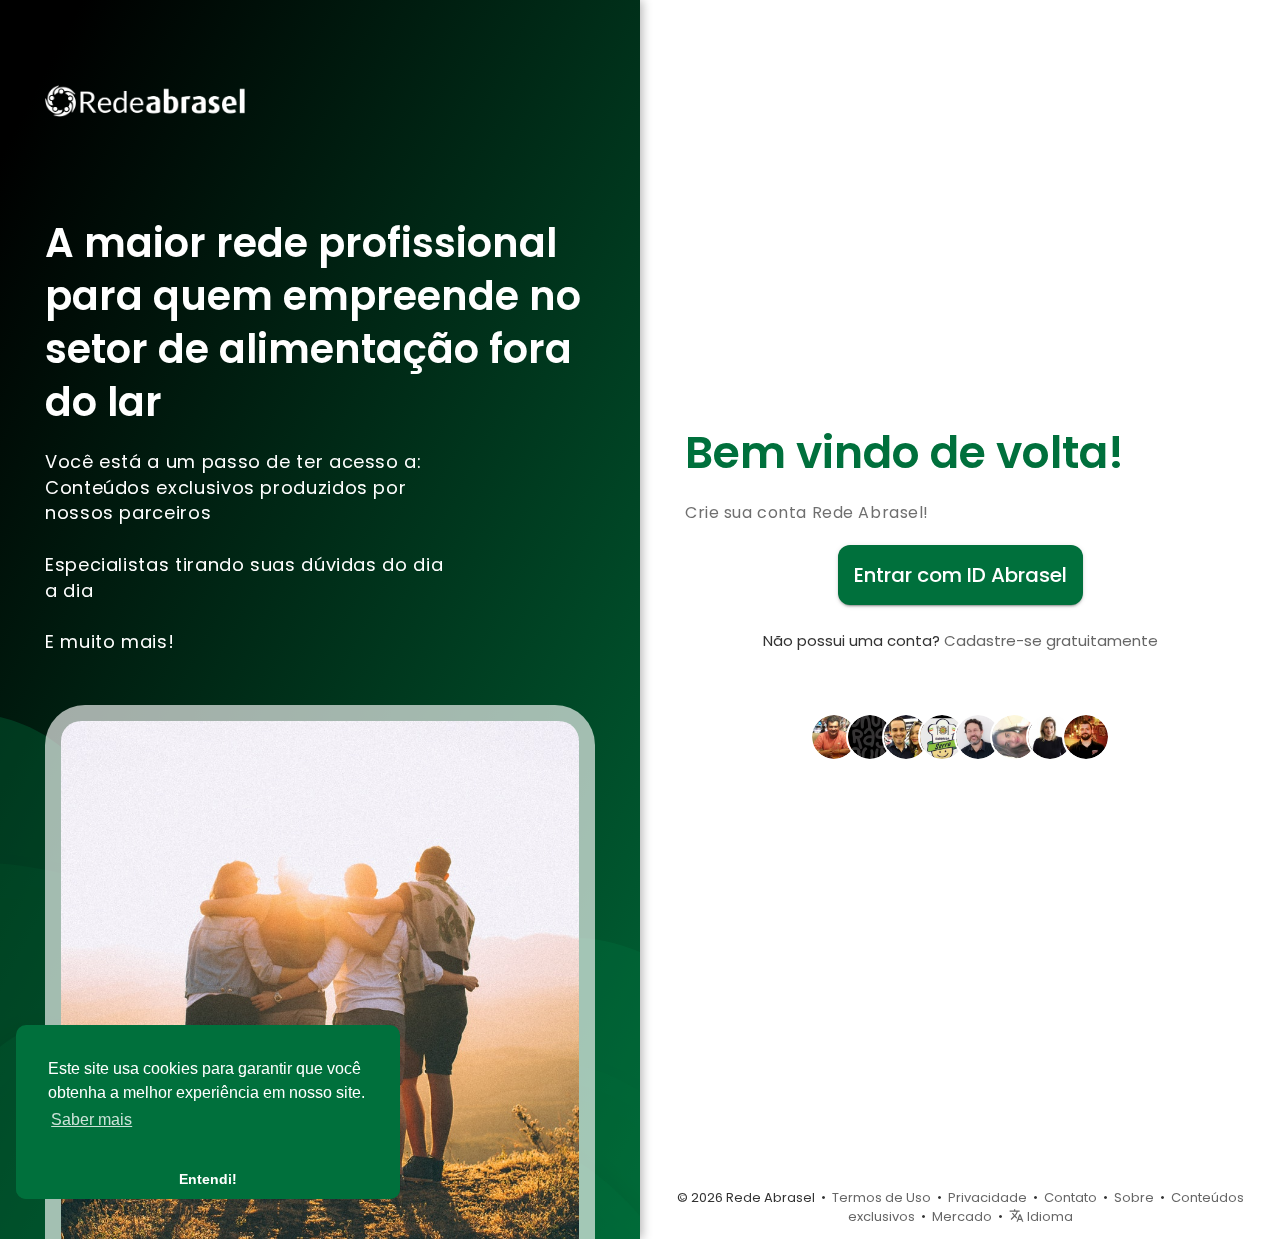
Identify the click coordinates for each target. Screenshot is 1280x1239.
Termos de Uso (881, 1197)
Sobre (1134, 1197)
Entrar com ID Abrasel (960, 575)
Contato (1070, 1197)
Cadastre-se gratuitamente (1051, 640)
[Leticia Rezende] (1050, 735)
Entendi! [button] (208, 1179)
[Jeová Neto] (906, 735)
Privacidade (987, 1197)
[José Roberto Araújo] (870, 735)
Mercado (962, 1216)
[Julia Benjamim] (1014, 735)
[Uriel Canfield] (1086, 735)
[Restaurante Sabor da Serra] (942, 735)
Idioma (1048, 1216)
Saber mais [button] (91, 1119)
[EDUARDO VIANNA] (978, 735)
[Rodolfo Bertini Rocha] (834, 735)
